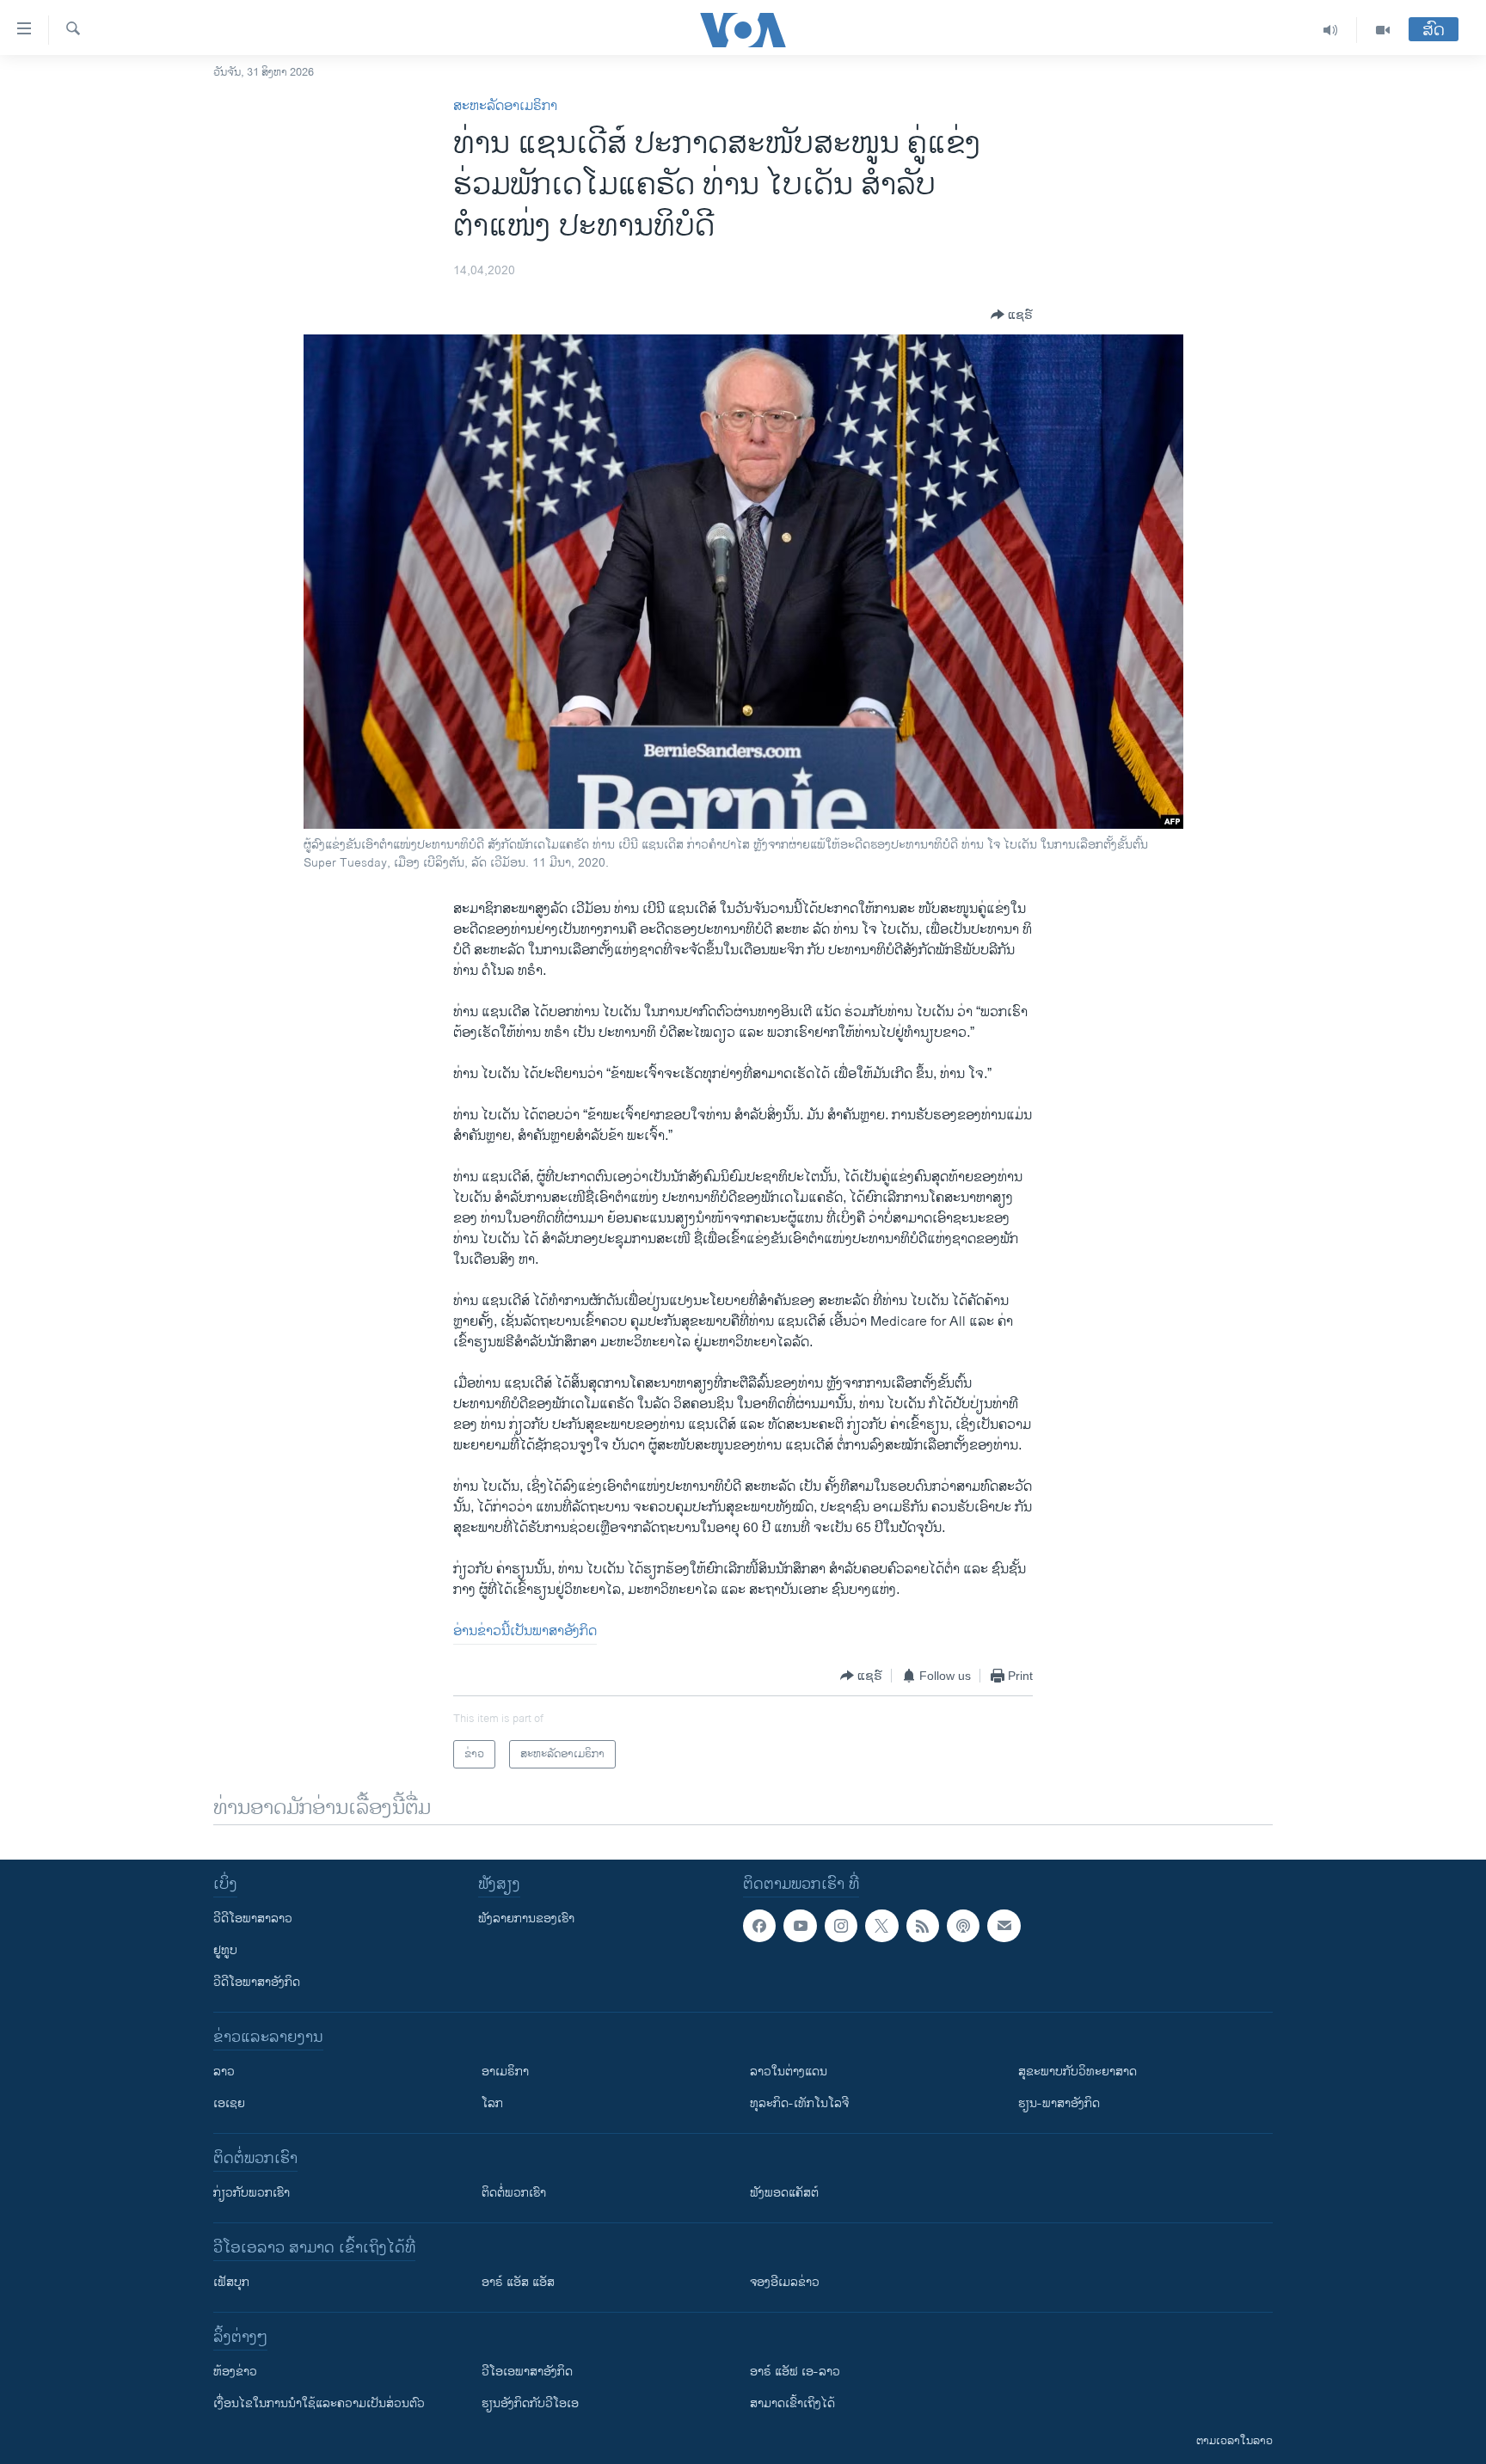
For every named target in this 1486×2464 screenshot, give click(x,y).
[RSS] (923, 1926)
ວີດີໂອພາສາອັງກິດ (257, 1982)
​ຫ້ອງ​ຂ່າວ (235, 2372)
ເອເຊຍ (229, 2103)
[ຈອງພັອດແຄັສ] (1004, 1926)
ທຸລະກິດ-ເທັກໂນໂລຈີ (799, 2103)
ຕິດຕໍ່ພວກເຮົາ (514, 2193)
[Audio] (1331, 30)
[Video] (1383, 30)
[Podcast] (963, 1926)
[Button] (1012, 315)
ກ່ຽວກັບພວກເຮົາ (252, 2193)
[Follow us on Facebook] (759, 1926)
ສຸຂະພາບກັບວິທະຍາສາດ (1078, 2072)
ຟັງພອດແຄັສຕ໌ (784, 2193)
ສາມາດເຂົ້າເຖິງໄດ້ (792, 2403)
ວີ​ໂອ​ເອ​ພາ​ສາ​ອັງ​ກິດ (527, 2372)
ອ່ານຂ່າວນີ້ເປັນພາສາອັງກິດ (525, 1631)
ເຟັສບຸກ (231, 2282)
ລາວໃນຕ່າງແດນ (789, 2072)
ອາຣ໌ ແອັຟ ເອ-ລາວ (795, 2372)
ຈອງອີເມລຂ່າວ (785, 2282)
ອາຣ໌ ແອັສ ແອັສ (518, 2282)
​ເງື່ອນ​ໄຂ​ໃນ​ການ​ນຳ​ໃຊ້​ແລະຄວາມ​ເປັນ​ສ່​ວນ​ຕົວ (319, 2403)
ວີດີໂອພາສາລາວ (253, 1918)
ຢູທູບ (225, 1950)
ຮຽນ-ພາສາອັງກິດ (1059, 2103)
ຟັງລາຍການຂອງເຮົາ (526, 1918)
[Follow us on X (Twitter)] (881, 1926)
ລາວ (224, 2072)
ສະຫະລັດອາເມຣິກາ (505, 106)
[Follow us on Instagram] (841, 1926)
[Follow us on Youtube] (800, 1926)
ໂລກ (492, 2103)
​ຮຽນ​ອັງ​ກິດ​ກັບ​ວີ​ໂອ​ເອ (530, 2403)
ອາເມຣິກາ (505, 2072)
